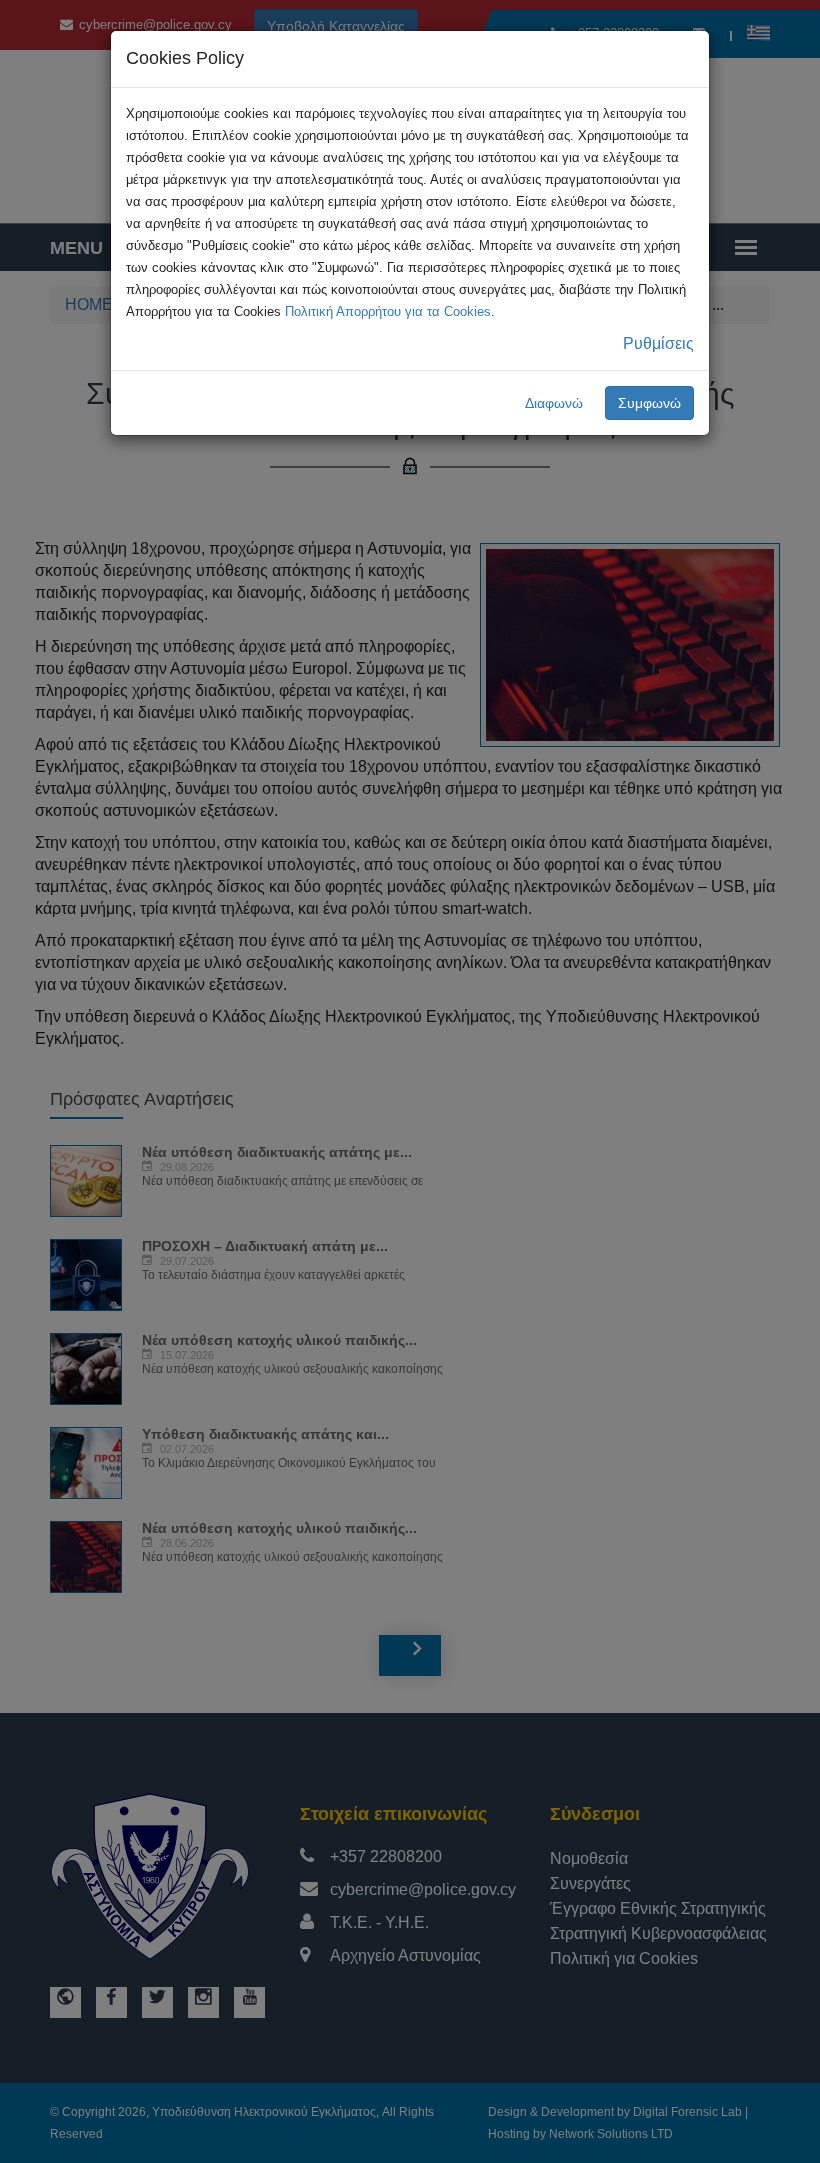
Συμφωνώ (649, 403)
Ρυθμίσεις (658, 343)
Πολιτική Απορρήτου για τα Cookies (388, 311)
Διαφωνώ (554, 403)
